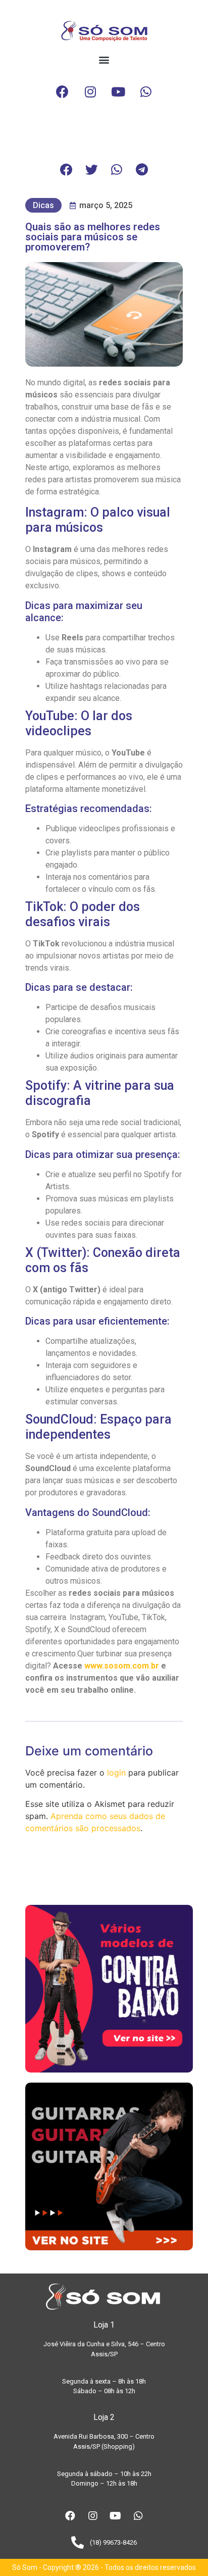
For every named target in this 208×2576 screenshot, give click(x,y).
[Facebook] (63, 92)
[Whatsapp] (146, 92)
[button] (104, 60)
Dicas (43, 205)
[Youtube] (118, 92)
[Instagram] (90, 92)
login (116, 1773)
